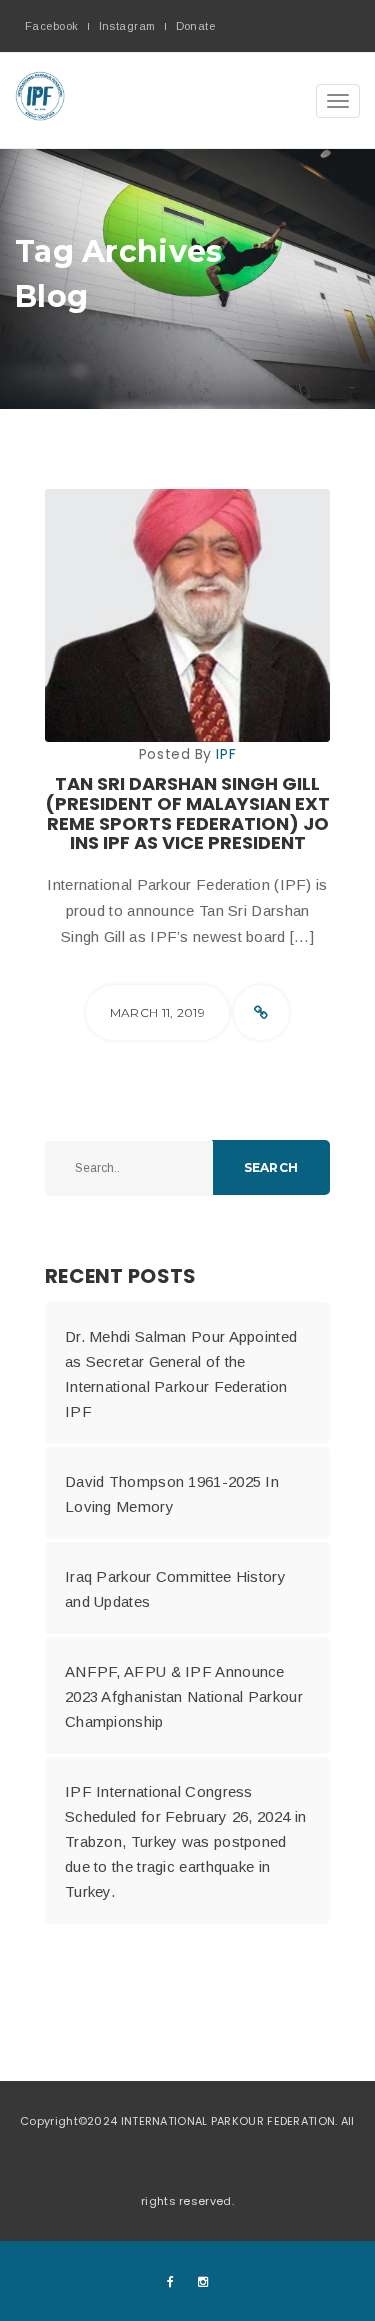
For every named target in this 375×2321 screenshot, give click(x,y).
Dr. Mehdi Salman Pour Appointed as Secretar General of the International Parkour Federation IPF (181, 1374)
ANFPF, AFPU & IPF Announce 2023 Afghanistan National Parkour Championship (184, 1696)
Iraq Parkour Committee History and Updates (175, 1589)
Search (271, 1167)
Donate (196, 26)
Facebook (52, 26)
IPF (226, 754)
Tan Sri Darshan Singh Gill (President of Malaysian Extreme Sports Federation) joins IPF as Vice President (187, 813)
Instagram (127, 26)
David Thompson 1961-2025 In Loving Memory (172, 1494)
